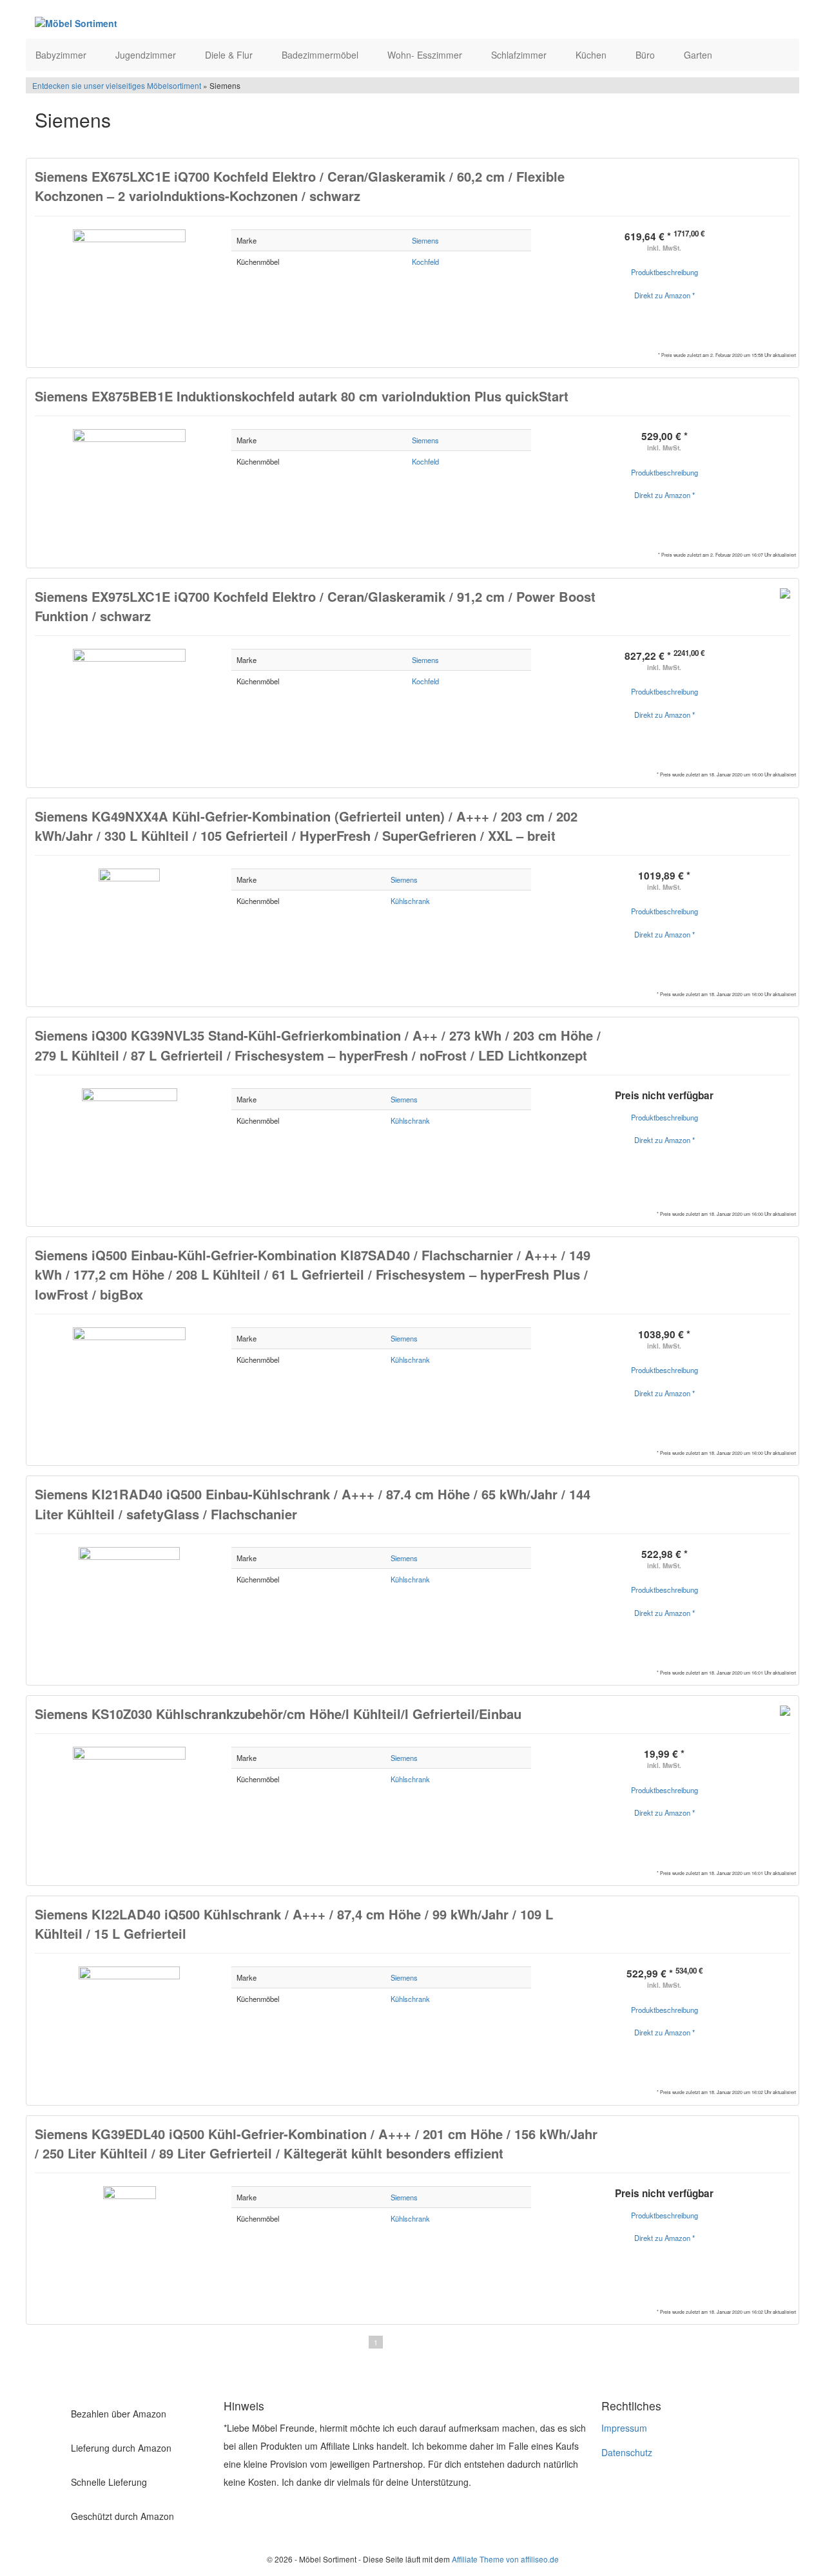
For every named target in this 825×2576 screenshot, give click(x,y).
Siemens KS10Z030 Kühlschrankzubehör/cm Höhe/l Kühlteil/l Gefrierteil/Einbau (278, 1714)
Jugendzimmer (147, 55)
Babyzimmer (62, 55)
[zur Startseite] (192, 23)
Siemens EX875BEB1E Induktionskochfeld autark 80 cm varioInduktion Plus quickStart (302, 396)
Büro (646, 55)
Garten (699, 55)
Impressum (624, 2428)
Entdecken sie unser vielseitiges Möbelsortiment (118, 85)
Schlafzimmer (520, 55)
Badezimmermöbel (321, 55)
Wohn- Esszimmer (426, 55)
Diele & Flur (230, 55)
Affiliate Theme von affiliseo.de (505, 2559)
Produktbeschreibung (665, 272)
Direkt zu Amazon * (665, 295)
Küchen (592, 55)
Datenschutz (627, 2452)
